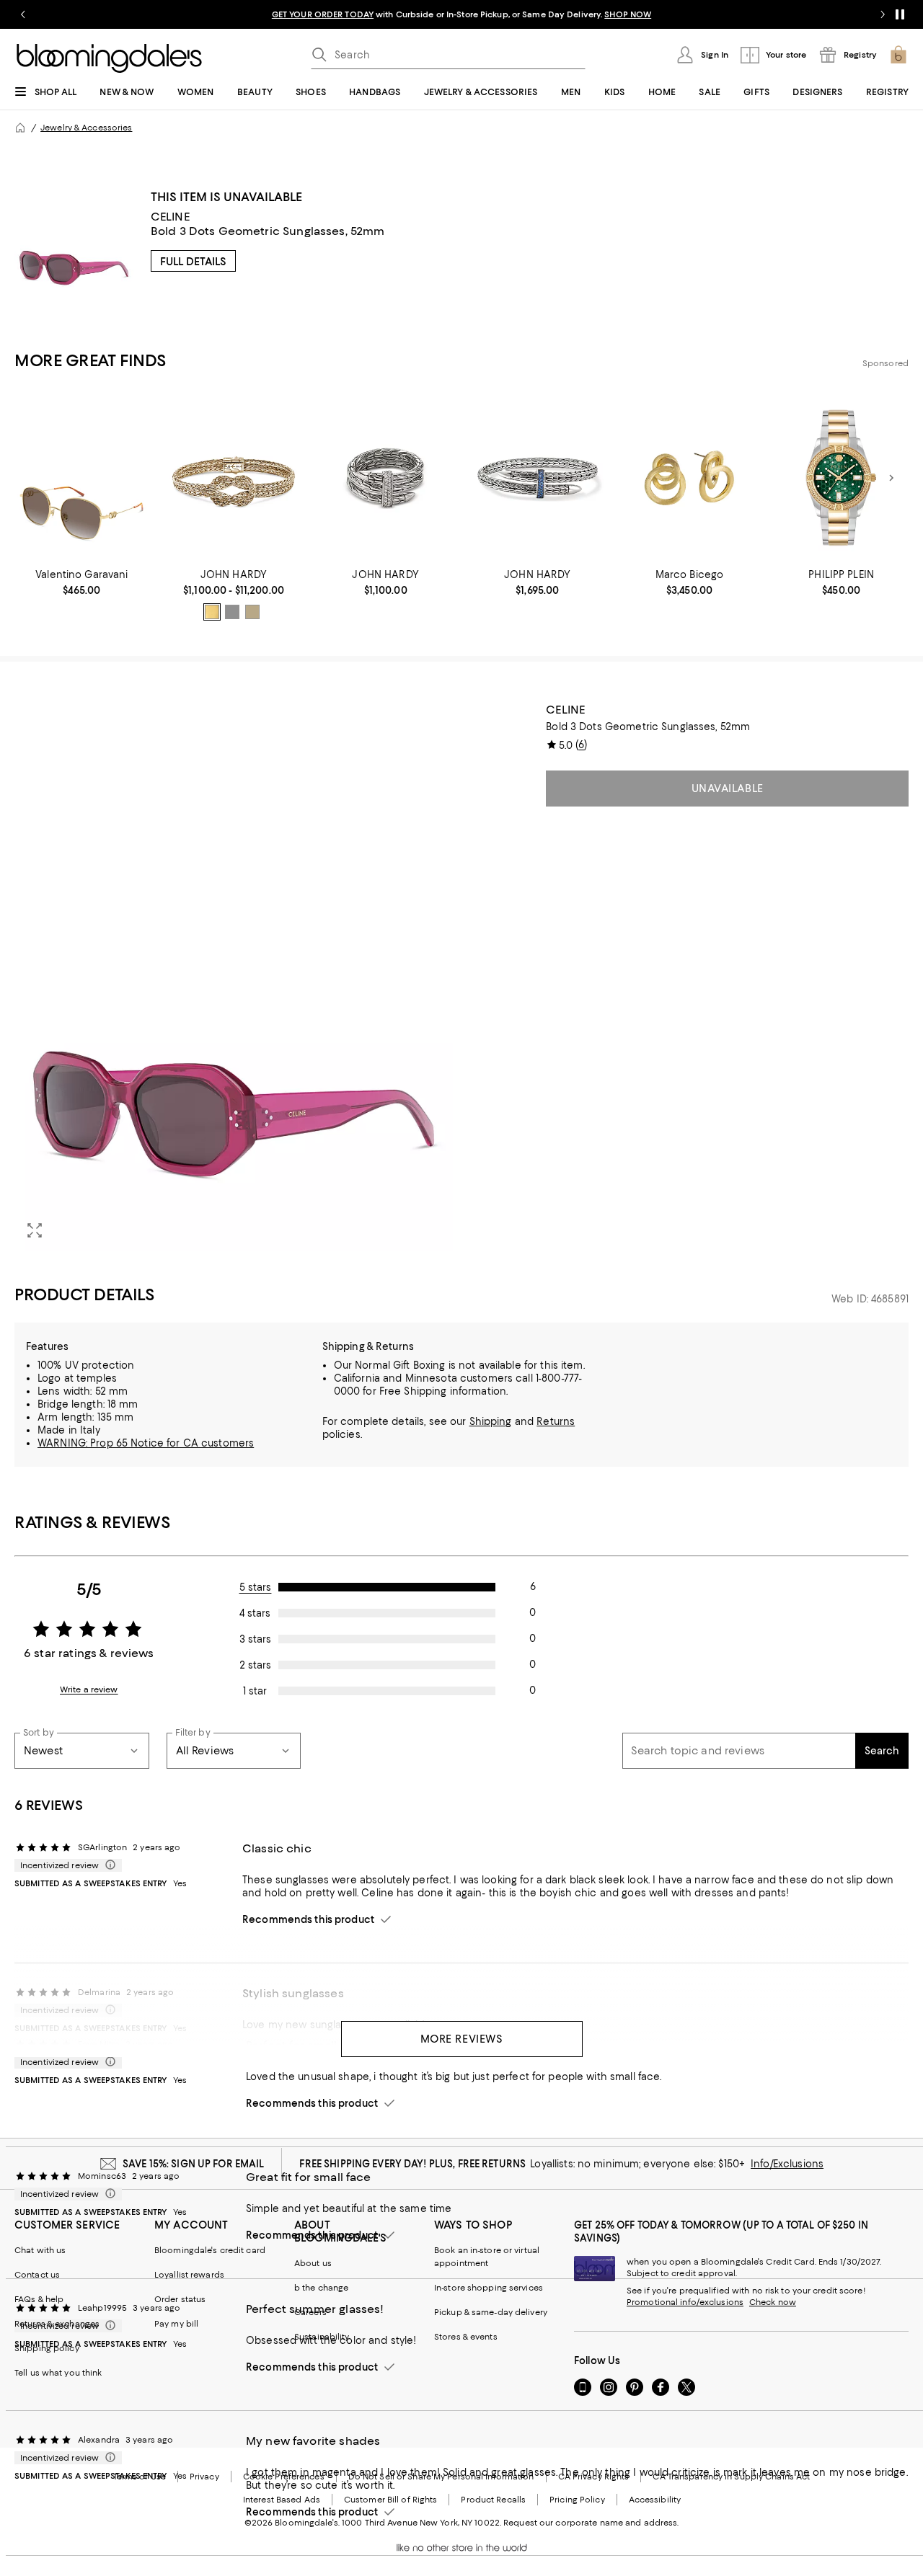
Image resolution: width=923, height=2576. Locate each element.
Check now (773, 2302)
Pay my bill (176, 2324)
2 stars (255, 1665)
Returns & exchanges (57, 2324)
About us (313, 2263)
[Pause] (900, 14)
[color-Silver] (232, 612)
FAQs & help (39, 2299)
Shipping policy (47, 2348)
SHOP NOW (628, 14)
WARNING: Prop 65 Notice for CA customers (146, 1443)
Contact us (37, 2275)
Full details (193, 262)
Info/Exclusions (787, 2164)
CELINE (170, 217)
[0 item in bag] (898, 55)
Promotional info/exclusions (685, 2302)
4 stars (255, 1613)
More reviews (462, 2039)
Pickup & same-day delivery (491, 2312)
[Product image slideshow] (234, 977)
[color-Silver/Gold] (252, 612)
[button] (234, 977)
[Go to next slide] (883, 14)
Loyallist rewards (189, 2275)
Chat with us (40, 2250)
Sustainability (322, 2337)
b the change (321, 2288)
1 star (255, 1691)
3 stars (255, 1639)
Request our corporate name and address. (591, 2523)
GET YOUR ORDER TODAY (323, 14)
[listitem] (461, 14)
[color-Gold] (212, 612)
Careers (310, 2312)
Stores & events (466, 2337)
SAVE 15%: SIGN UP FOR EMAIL (194, 2164)
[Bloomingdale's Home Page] (109, 58)
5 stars (256, 1587)
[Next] (891, 478)
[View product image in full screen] (35, 1230)
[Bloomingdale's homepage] (20, 128)
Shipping (491, 1421)
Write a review (89, 1689)
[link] (82, 582)
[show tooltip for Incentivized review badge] (107, 1865)
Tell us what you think (58, 2373)
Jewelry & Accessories (86, 128)
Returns (556, 1421)
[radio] (212, 612)
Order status (180, 2299)
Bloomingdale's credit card (210, 2250)
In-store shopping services (489, 2288)
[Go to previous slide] (23, 14)
